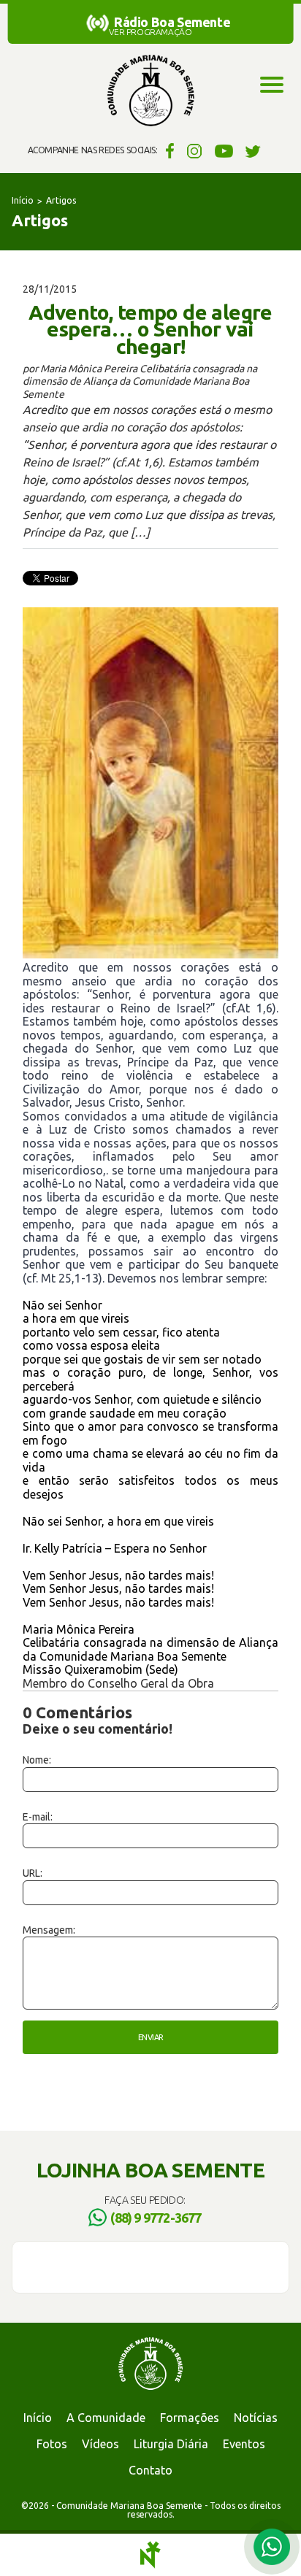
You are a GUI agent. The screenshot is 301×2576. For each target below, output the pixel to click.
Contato (150, 2470)
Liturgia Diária (171, 2444)
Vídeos (100, 2444)
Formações (190, 2418)
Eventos (244, 2444)
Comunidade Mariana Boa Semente (150, 91)
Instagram (195, 150)
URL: (33, 1873)
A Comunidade (106, 2418)
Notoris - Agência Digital (150, 2555)
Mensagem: (49, 1930)
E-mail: (38, 1817)
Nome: (37, 1760)
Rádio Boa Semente (172, 22)
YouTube (224, 150)
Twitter (253, 150)
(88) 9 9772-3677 (156, 2218)
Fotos (52, 2444)
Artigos (61, 200)
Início (23, 200)
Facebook (168, 150)
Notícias (256, 2418)
